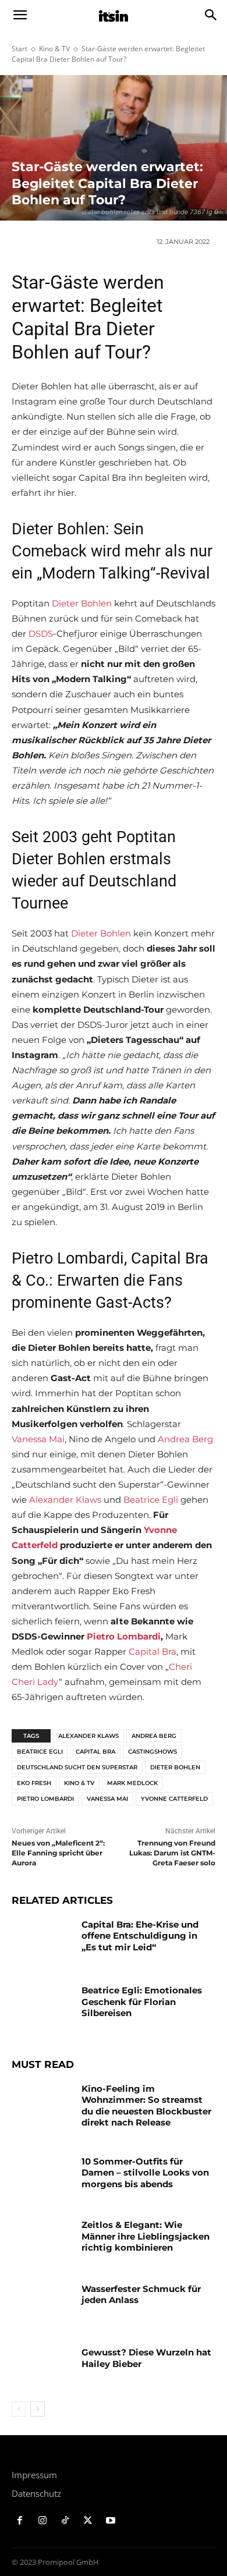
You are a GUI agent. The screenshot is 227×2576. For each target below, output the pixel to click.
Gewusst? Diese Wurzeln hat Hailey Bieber (146, 2358)
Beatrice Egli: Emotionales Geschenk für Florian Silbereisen (142, 2002)
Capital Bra (152, 1651)
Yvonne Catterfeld (174, 1799)
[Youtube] (110, 2521)
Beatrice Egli (151, 1500)
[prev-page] (19, 2409)
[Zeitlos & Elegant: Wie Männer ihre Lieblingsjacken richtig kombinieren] (42, 2241)
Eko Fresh (34, 1783)
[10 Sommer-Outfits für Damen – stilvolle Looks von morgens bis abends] (42, 2177)
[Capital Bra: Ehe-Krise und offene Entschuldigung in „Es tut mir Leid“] (42, 1940)
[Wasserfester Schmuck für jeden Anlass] (42, 2305)
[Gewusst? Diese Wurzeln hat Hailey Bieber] (42, 2368)
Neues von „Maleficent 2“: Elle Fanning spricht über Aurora (58, 1853)
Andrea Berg (185, 1439)
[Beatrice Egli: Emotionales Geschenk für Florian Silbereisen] (42, 2006)
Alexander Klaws (65, 1500)
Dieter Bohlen (82, 603)
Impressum (34, 2475)
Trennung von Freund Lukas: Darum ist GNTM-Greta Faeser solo (172, 1853)
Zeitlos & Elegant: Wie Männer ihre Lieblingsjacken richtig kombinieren (146, 2236)
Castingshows (152, 1752)
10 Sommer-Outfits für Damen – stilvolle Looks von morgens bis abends (145, 2173)
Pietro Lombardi (124, 1636)
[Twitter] (88, 2521)
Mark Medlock (132, 1783)
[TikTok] (65, 2521)
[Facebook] (20, 2521)
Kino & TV (54, 49)
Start (19, 49)
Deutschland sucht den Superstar (77, 1767)
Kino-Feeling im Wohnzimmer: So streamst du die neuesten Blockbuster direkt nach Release (146, 2106)
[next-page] (38, 2409)
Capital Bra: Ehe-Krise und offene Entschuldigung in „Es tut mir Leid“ (140, 1936)
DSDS (41, 634)
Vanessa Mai (38, 1439)
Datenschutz (36, 2493)
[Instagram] (43, 2521)
